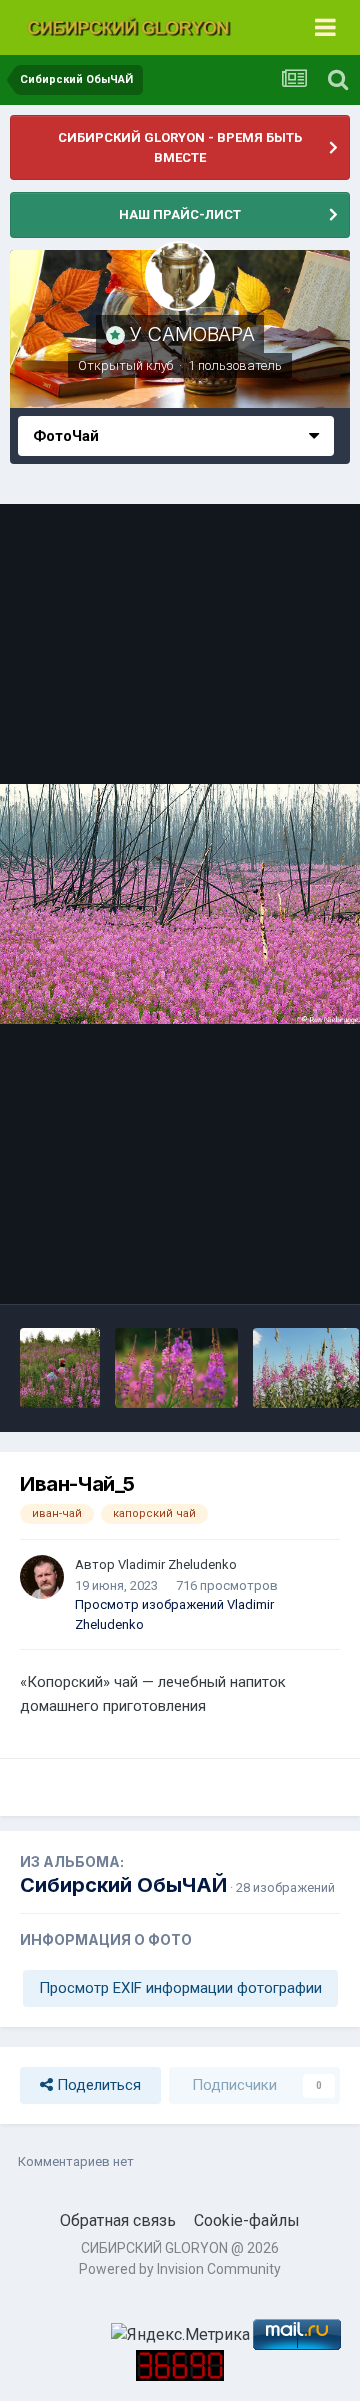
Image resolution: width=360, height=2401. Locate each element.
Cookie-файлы (247, 2220)
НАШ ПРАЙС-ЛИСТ (180, 214)
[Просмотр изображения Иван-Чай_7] (306, 1368)
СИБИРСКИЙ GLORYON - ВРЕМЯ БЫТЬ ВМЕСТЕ (180, 147)
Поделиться (97, 2085)
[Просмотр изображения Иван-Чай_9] (60, 1368)
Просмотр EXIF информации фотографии (180, 1988)
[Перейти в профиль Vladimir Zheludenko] (42, 1577)
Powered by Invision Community (180, 2269)
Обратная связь (118, 2220)
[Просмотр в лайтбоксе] (180, 903)
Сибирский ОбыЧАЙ (123, 1885)
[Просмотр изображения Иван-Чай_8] (176, 1368)
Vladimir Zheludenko (177, 1564)
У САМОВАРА (192, 334)
